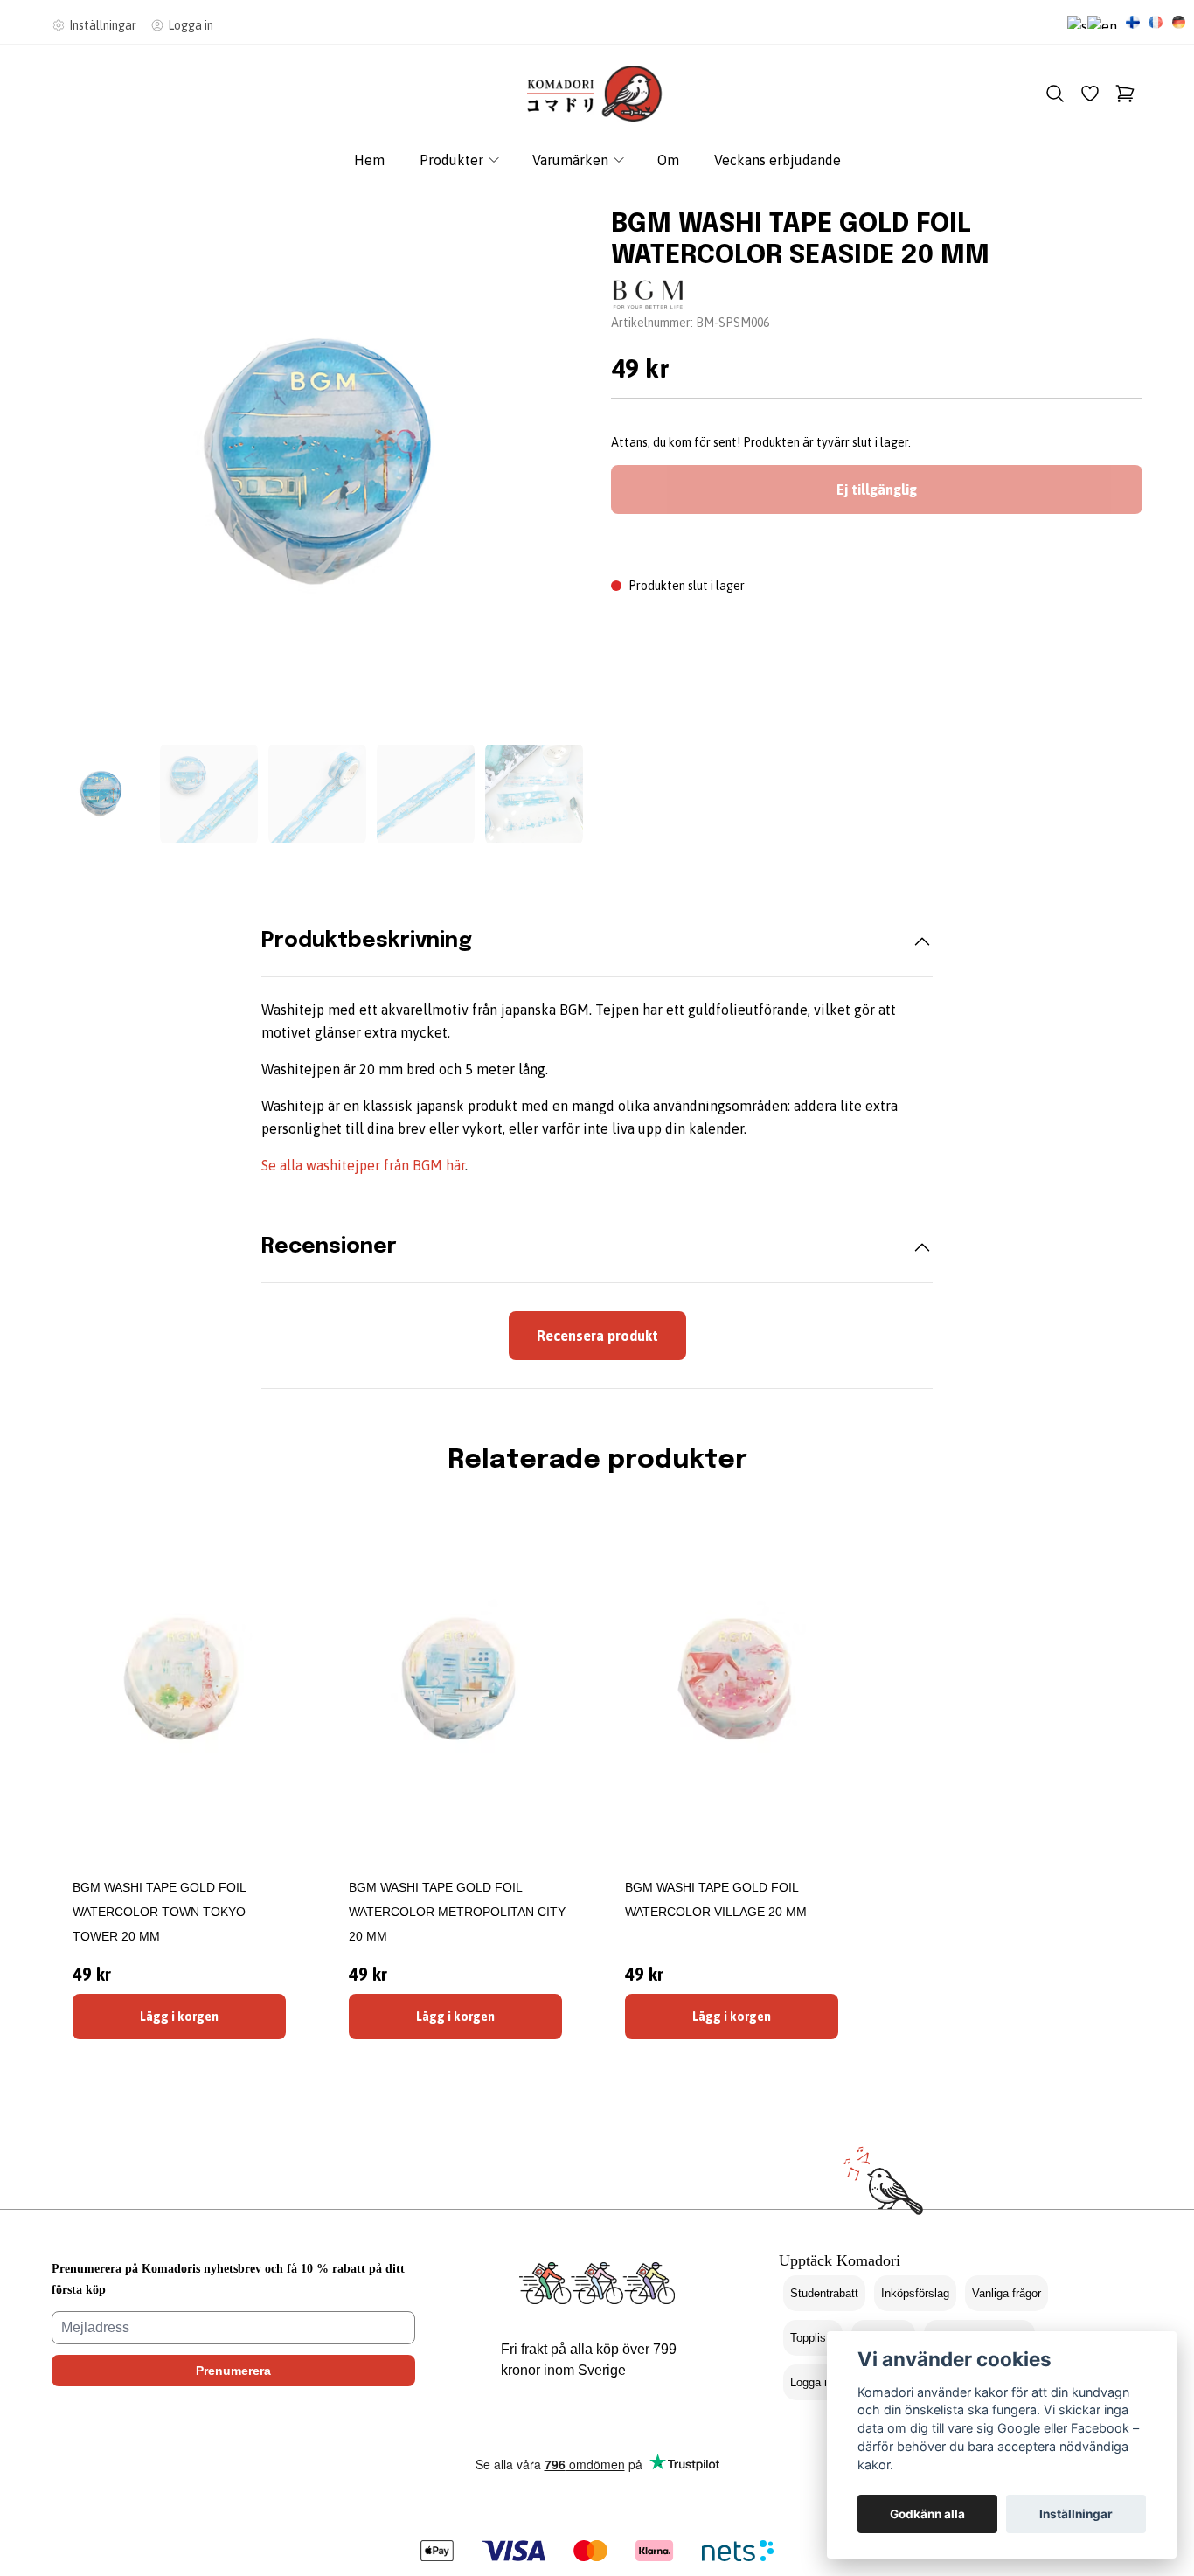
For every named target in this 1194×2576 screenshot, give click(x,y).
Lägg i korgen (179, 2017)
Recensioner (329, 1247)
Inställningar (1076, 2514)
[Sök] (1055, 94)
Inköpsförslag (915, 2293)
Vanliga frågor (1007, 2293)
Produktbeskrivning (367, 941)
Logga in (812, 2382)
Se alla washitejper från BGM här (363, 1165)
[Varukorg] (1125, 94)
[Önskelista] (1090, 94)
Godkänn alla (927, 2514)
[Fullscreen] (317, 462)
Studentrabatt (824, 2293)
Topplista (813, 2338)
